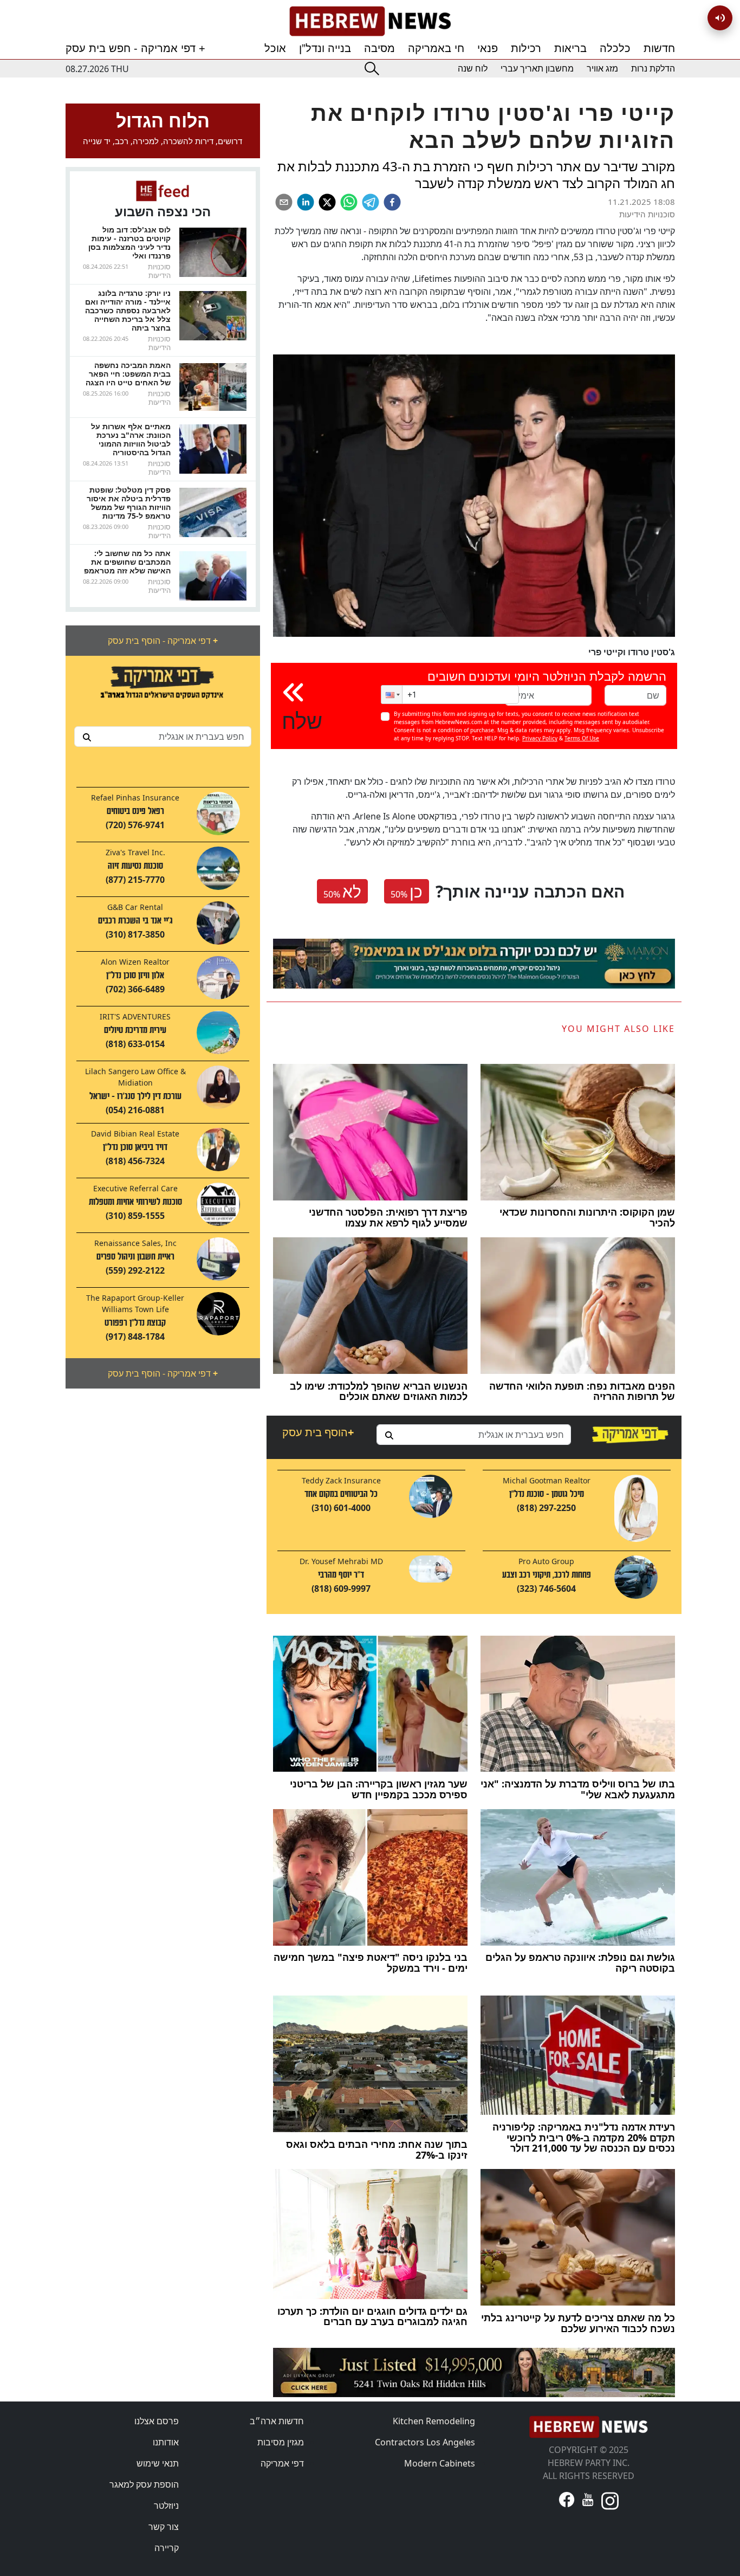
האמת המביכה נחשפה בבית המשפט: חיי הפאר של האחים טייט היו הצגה (128, 374)
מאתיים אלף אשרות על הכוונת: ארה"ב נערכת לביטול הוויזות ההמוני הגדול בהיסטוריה (131, 439)
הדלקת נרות (653, 69)
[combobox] (163, 737)
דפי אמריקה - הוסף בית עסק (163, 641)
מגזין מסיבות (281, 2442)
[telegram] (371, 202)
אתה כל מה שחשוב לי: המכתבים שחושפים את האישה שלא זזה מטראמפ (127, 562)
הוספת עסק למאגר (144, 2484)
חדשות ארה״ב (277, 2421)
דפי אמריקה (282, 2463)
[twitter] (327, 202)
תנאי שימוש (158, 2463)
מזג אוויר (602, 69)
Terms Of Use (582, 738)
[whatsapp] (349, 202)
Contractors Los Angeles (425, 2442)
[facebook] (392, 202)
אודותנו (166, 2442)
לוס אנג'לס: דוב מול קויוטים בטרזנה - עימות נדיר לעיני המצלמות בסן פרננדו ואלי (129, 243)
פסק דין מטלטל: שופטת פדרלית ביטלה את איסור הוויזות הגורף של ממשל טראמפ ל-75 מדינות (129, 503)
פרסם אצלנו (157, 2421)
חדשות (659, 48)
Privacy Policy (540, 738)
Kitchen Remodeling (434, 2421)
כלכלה (615, 48)
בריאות (570, 48)
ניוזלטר (166, 2506)
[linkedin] (306, 202)
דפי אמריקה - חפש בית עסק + (135, 48)
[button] (392, 695)
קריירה (167, 2548)
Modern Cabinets (440, 2463)
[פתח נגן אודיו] (720, 18)
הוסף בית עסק (318, 1432)
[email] (284, 202)
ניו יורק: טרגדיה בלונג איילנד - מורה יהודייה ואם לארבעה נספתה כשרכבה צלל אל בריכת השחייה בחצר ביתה (128, 310)
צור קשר (164, 2527)
